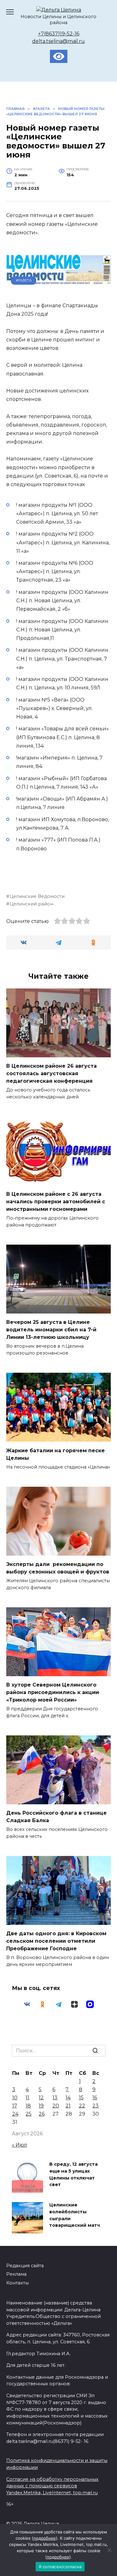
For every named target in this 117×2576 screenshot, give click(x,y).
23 (95, 2106)
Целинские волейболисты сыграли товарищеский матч (75, 2215)
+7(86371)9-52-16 (59, 34)
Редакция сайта (25, 2266)
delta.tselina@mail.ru (58, 41)
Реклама (16, 2274)
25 (29, 2114)
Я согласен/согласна (60, 2567)
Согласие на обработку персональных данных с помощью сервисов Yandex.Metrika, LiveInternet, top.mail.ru (52, 2486)
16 (95, 2098)
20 (56, 2106)
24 (15, 2114)
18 (28, 2106)
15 (81, 2098)
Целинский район (32, 904)
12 (41, 2098)
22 (82, 2106)
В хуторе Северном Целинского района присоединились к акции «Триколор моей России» (53, 1692)
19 (41, 2106)
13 (55, 2098)
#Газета (24, 280)
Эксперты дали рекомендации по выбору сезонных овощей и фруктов (58, 1568)
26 (42, 2114)
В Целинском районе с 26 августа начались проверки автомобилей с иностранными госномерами (56, 1202)
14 (68, 2098)
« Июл (19, 2145)
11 (27, 2098)
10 (15, 2098)
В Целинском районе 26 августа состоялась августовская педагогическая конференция (51, 1073)
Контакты (17, 2283)
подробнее (45, 2538)
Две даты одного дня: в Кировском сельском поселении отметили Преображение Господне (56, 1941)
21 (68, 2106)
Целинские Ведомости (37, 896)
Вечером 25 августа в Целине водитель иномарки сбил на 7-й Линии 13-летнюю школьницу (51, 1330)
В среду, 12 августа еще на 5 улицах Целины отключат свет (73, 2175)
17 (15, 2106)
